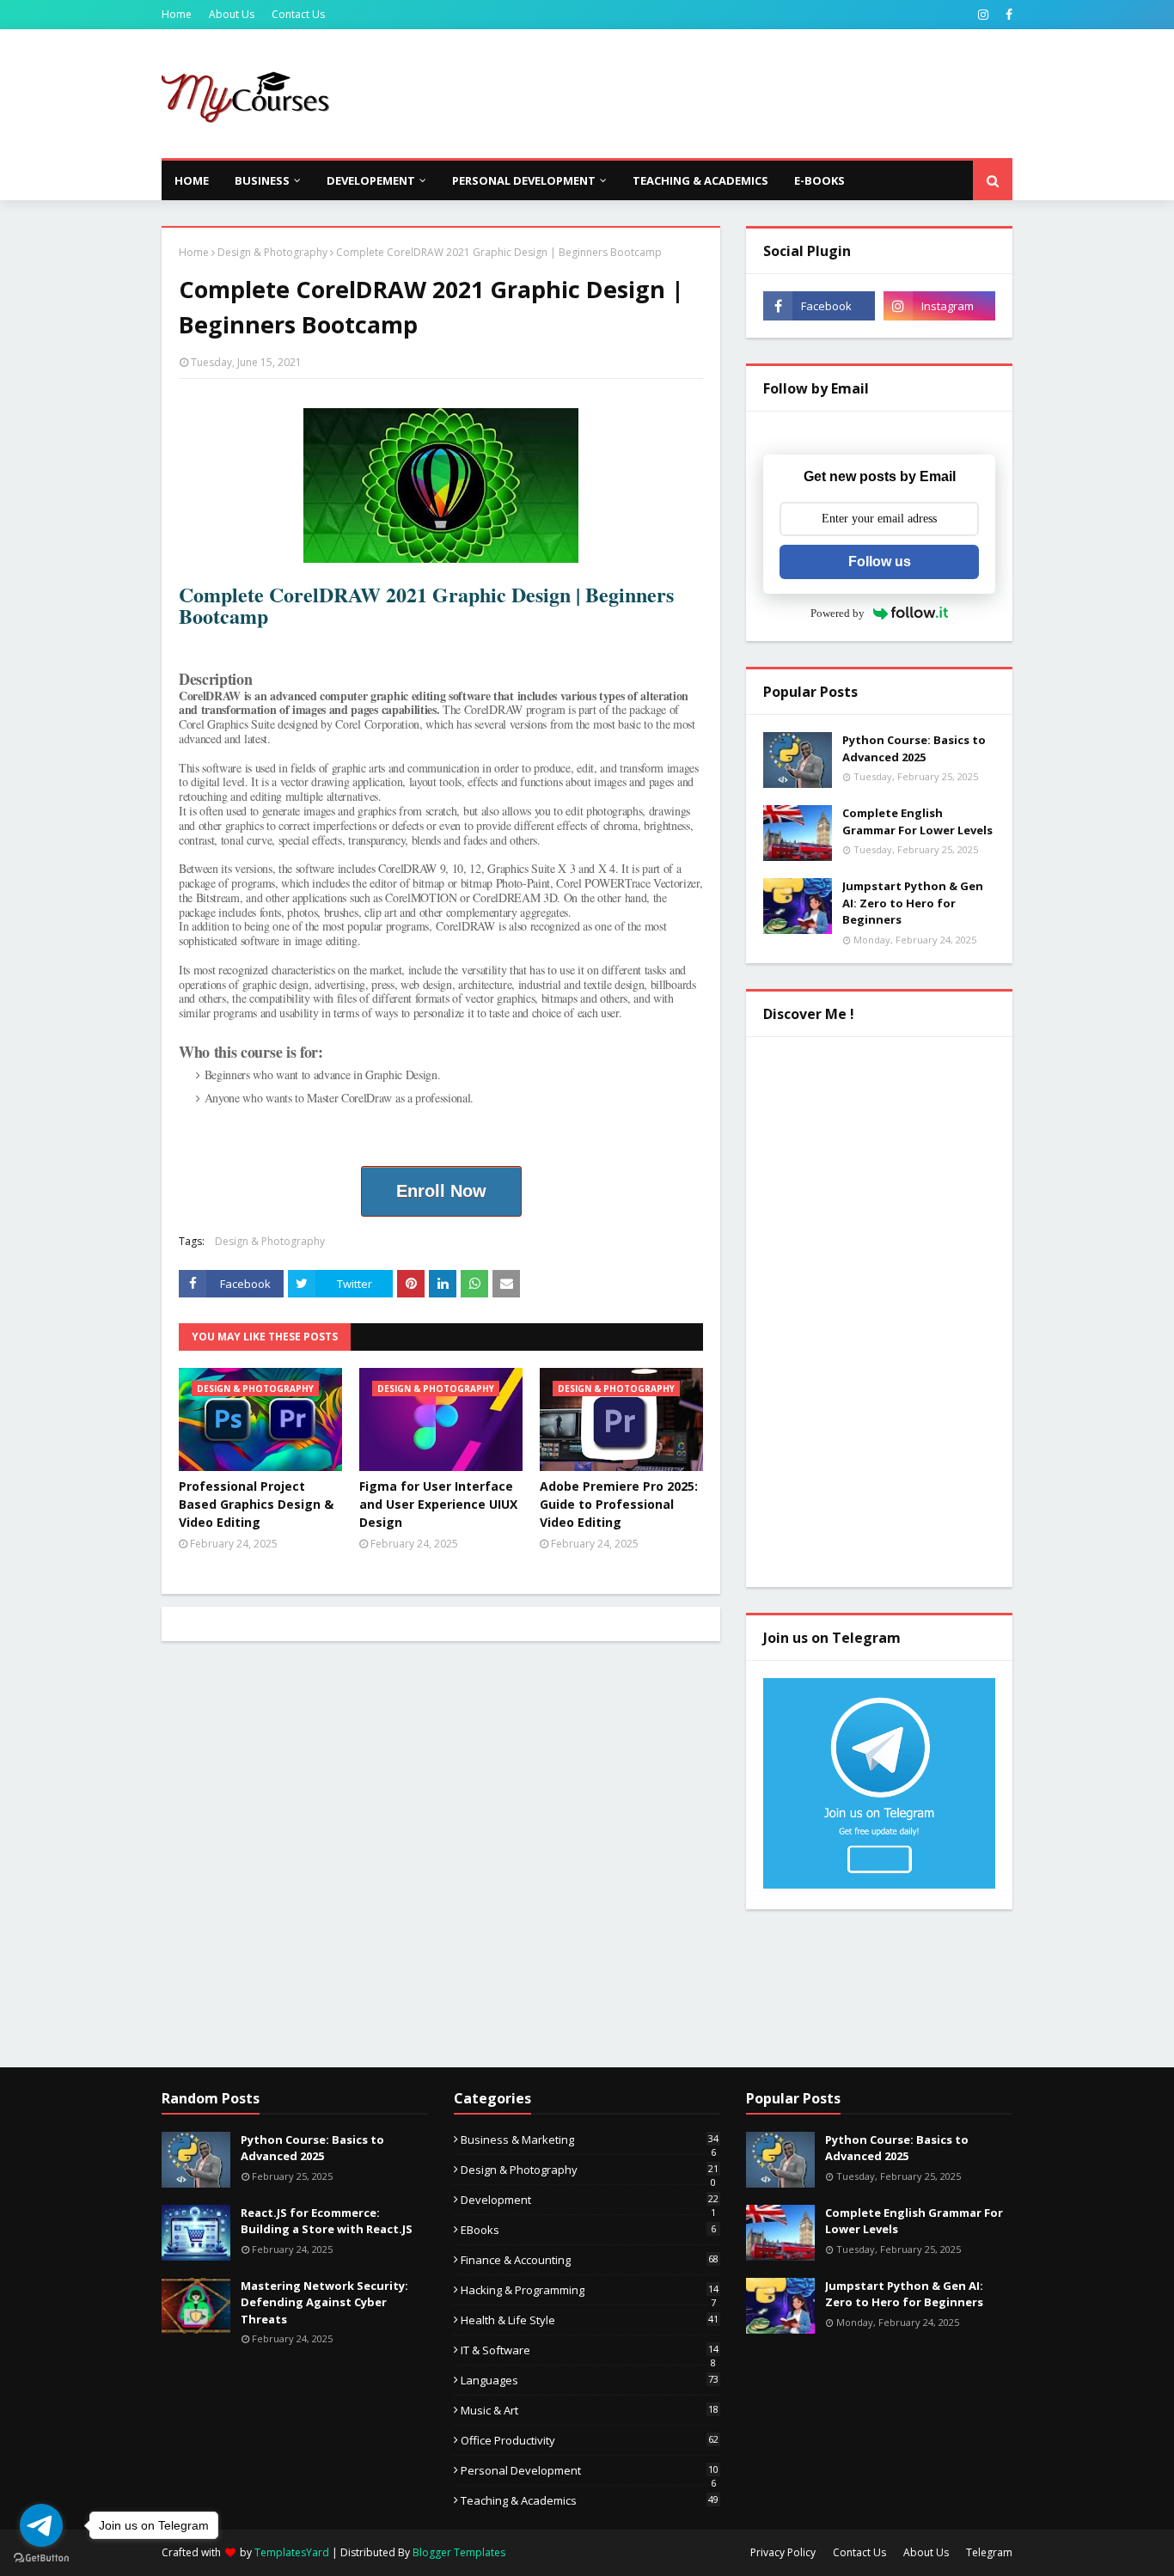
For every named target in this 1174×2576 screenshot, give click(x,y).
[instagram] (983, 15)
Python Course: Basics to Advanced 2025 (914, 748)
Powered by (838, 613)
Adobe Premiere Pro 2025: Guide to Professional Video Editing (619, 1504)
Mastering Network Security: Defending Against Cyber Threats (324, 2302)
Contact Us (298, 14)
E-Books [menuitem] (819, 180)
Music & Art (590, 2410)
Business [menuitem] (262, 180)
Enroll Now (441, 1191)
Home (177, 14)
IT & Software (590, 2350)
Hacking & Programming (590, 2290)
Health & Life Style (590, 2320)
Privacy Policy (783, 2552)
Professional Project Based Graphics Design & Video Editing (256, 1504)
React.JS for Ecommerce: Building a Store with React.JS (327, 2221)
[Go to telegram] (41, 2525)
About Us (232, 14)
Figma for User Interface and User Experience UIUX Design (438, 1504)
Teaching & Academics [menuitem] (700, 180)
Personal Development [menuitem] (524, 180)
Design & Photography (272, 252)
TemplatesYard (292, 2552)
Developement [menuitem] (371, 180)
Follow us (880, 562)
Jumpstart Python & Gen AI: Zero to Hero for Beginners (913, 903)
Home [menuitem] (192, 180)
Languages (590, 2380)
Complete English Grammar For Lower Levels (917, 821)
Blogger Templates (459, 2552)
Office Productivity (590, 2440)
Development (590, 2200)
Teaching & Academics (590, 2500)
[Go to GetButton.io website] (41, 2558)
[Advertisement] (700, 94)
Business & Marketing (590, 2140)
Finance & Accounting (590, 2260)
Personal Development (590, 2470)
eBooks (588, 2230)
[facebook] (1007, 15)
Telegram (989, 2552)
